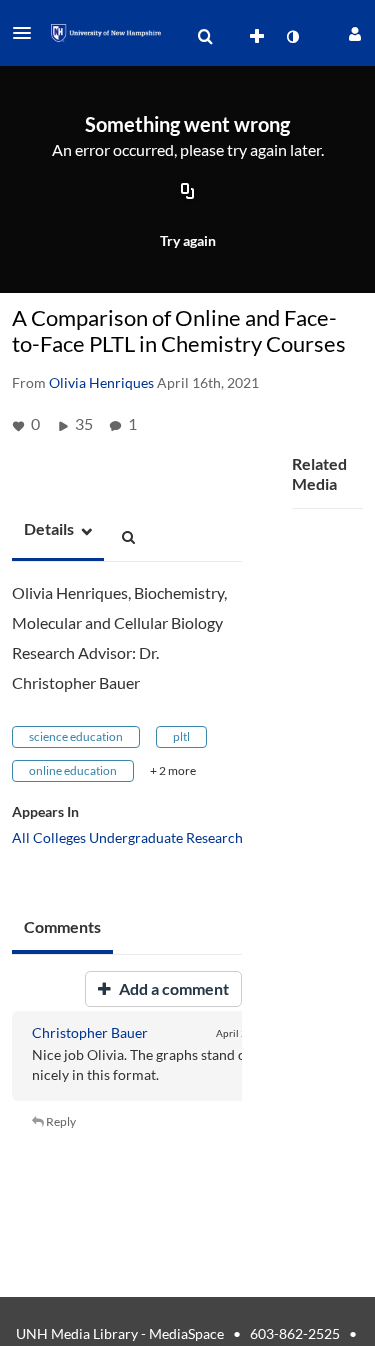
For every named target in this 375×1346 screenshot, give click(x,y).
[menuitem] (205, 37)
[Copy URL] (188, 193)
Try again (188, 240)
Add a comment (172, 988)
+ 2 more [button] (173, 770)
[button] (28, 33)
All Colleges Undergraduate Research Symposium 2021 (182, 837)
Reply (60, 1121)
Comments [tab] (62, 926)
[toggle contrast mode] (292, 37)
